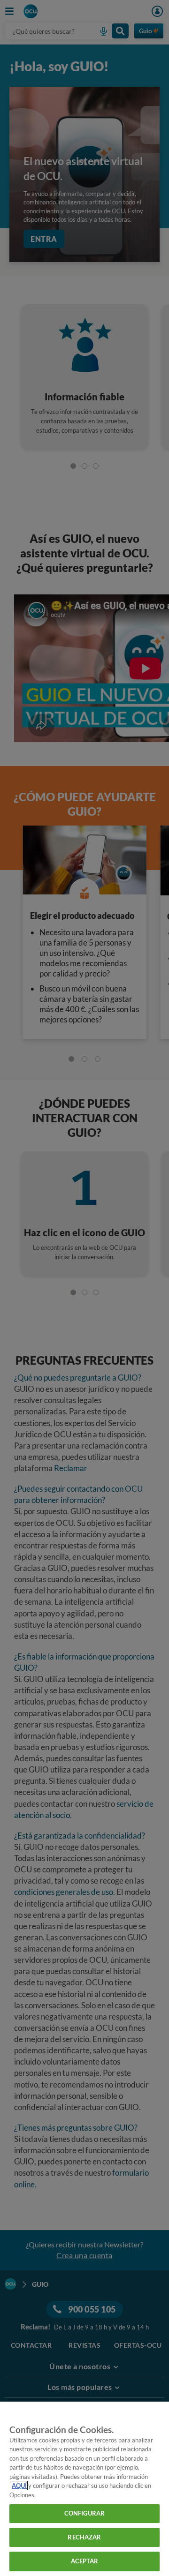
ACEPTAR (85, 2561)
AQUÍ (19, 2486)
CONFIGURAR (84, 2513)
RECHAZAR (84, 2537)
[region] (84, 2489)
